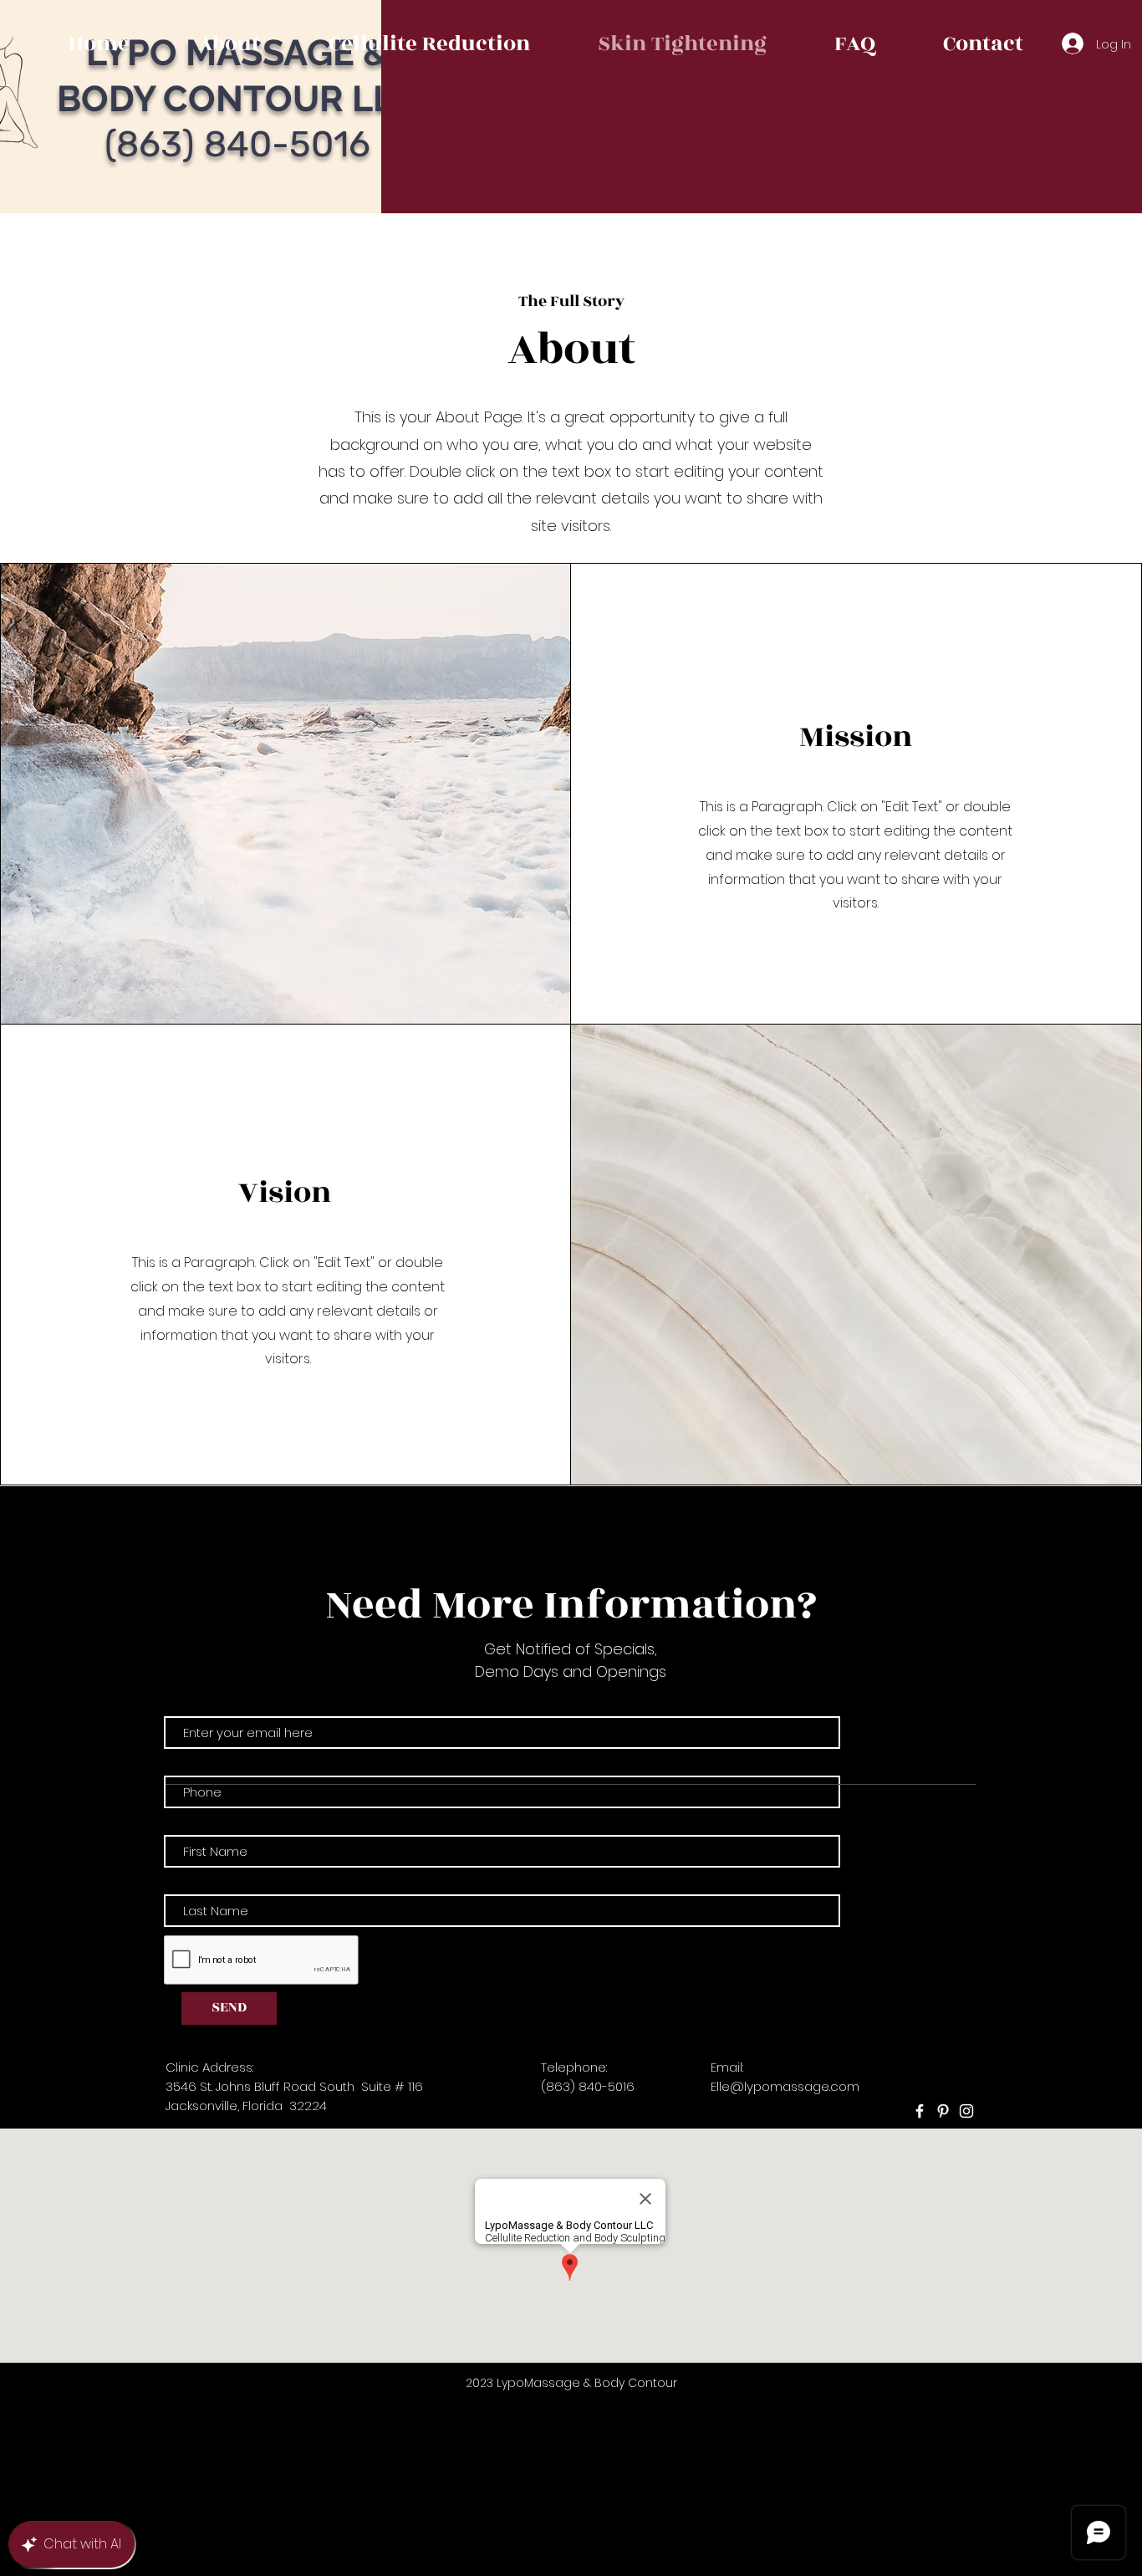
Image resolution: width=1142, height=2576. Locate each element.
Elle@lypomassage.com (785, 2086)
